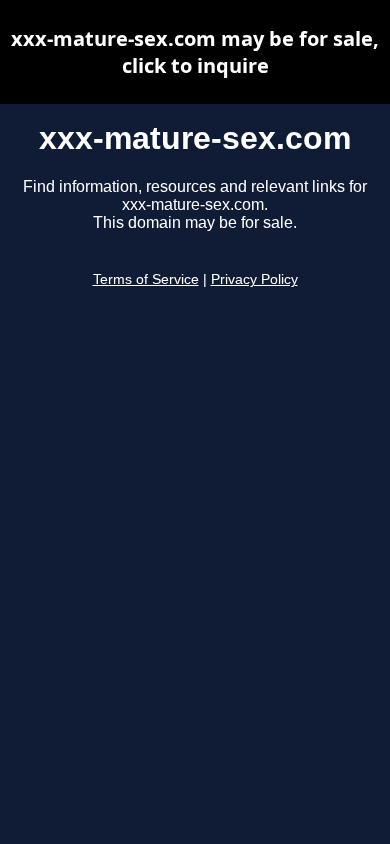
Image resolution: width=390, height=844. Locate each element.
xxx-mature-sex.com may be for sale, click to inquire (195, 52)
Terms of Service (146, 279)
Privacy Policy (254, 279)
